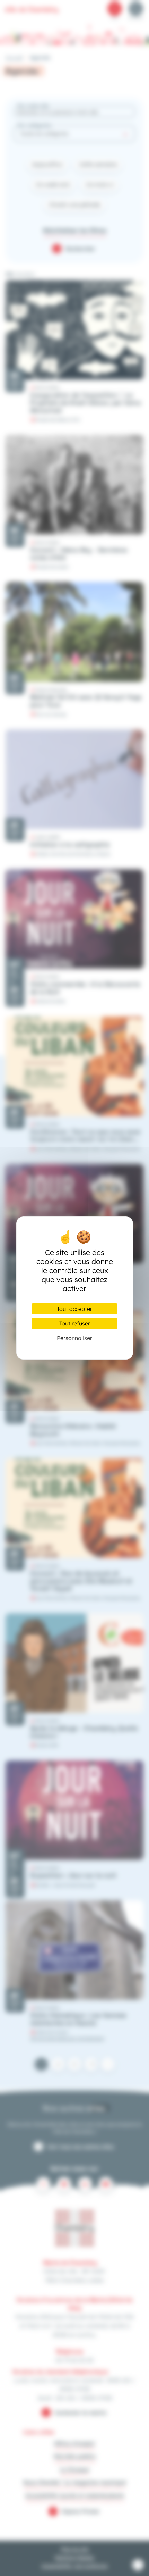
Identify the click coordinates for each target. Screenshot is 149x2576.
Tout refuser (75, 1323)
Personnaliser (74, 1338)
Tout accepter (74, 1309)
